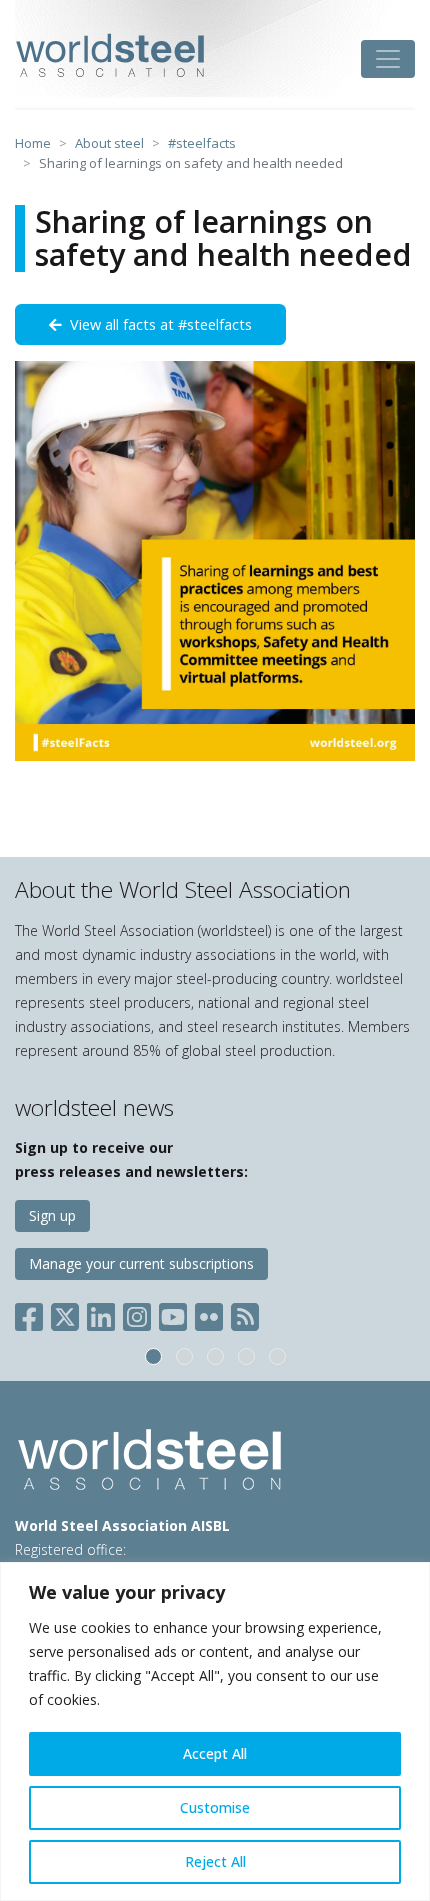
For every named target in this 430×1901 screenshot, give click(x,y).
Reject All (215, 1861)
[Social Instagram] (137, 1313)
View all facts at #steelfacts (157, 324)
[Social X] (65, 1313)
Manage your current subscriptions (141, 1263)
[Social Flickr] (209, 1313)
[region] (215, 1731)
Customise (215, 1807)
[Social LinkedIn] (101, 1313)
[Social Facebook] (33, 1313)
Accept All (215, 1753)
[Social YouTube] (173, 1313)
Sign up (52, 1215)
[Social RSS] (245, 1313)
